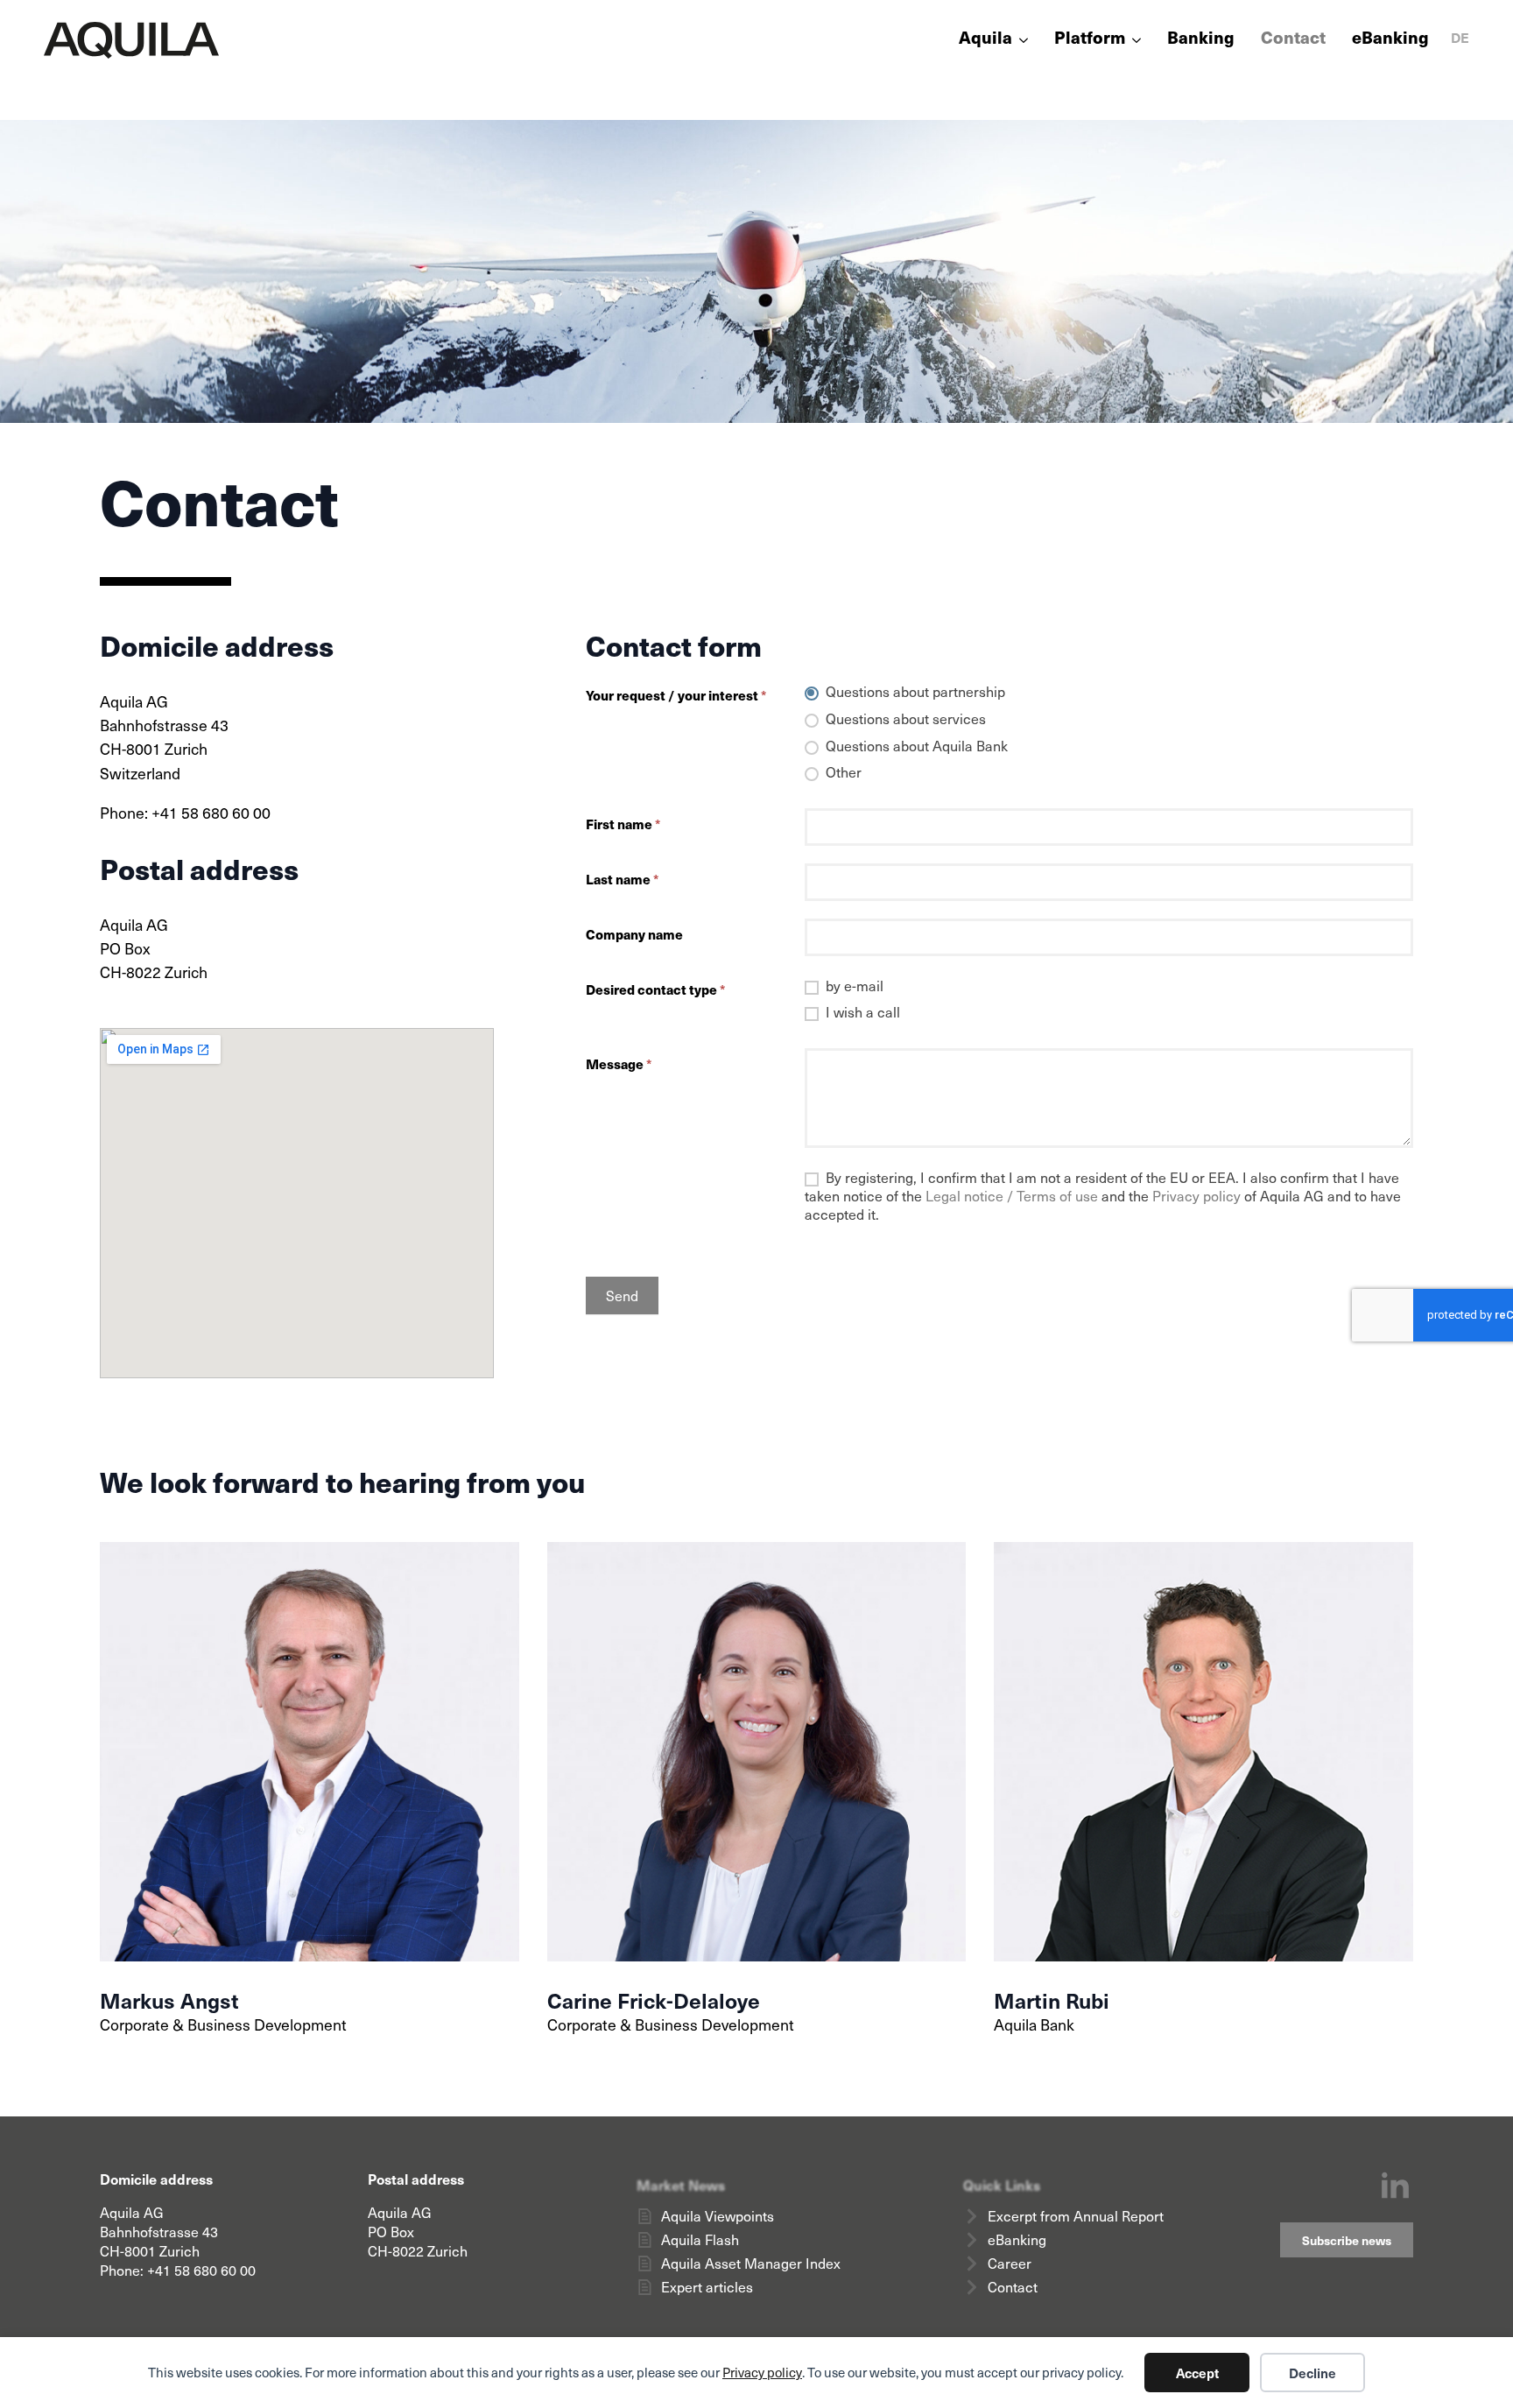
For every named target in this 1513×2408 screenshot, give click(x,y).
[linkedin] (1395, 2187)
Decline (1312, 2373)
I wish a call (861, 1012)
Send (622, 1296)
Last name (622, 879)
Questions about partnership (914, 692)
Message (619, 1063)
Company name (634, 934)
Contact (1293, 39)
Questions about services (904, 719)
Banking (1201, 39)
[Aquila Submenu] (1020, 40)
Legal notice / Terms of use (1012, 1196)
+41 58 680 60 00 (201, 2270)
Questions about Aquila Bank (915, 746)
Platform (1090, 39)
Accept (1197, 2373)
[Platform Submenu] (1133, 40)
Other (842, 773)
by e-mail (853, 986)
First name (623, 824)
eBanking (1390, 39)
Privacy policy (762, 2372)
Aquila (985, 39)
